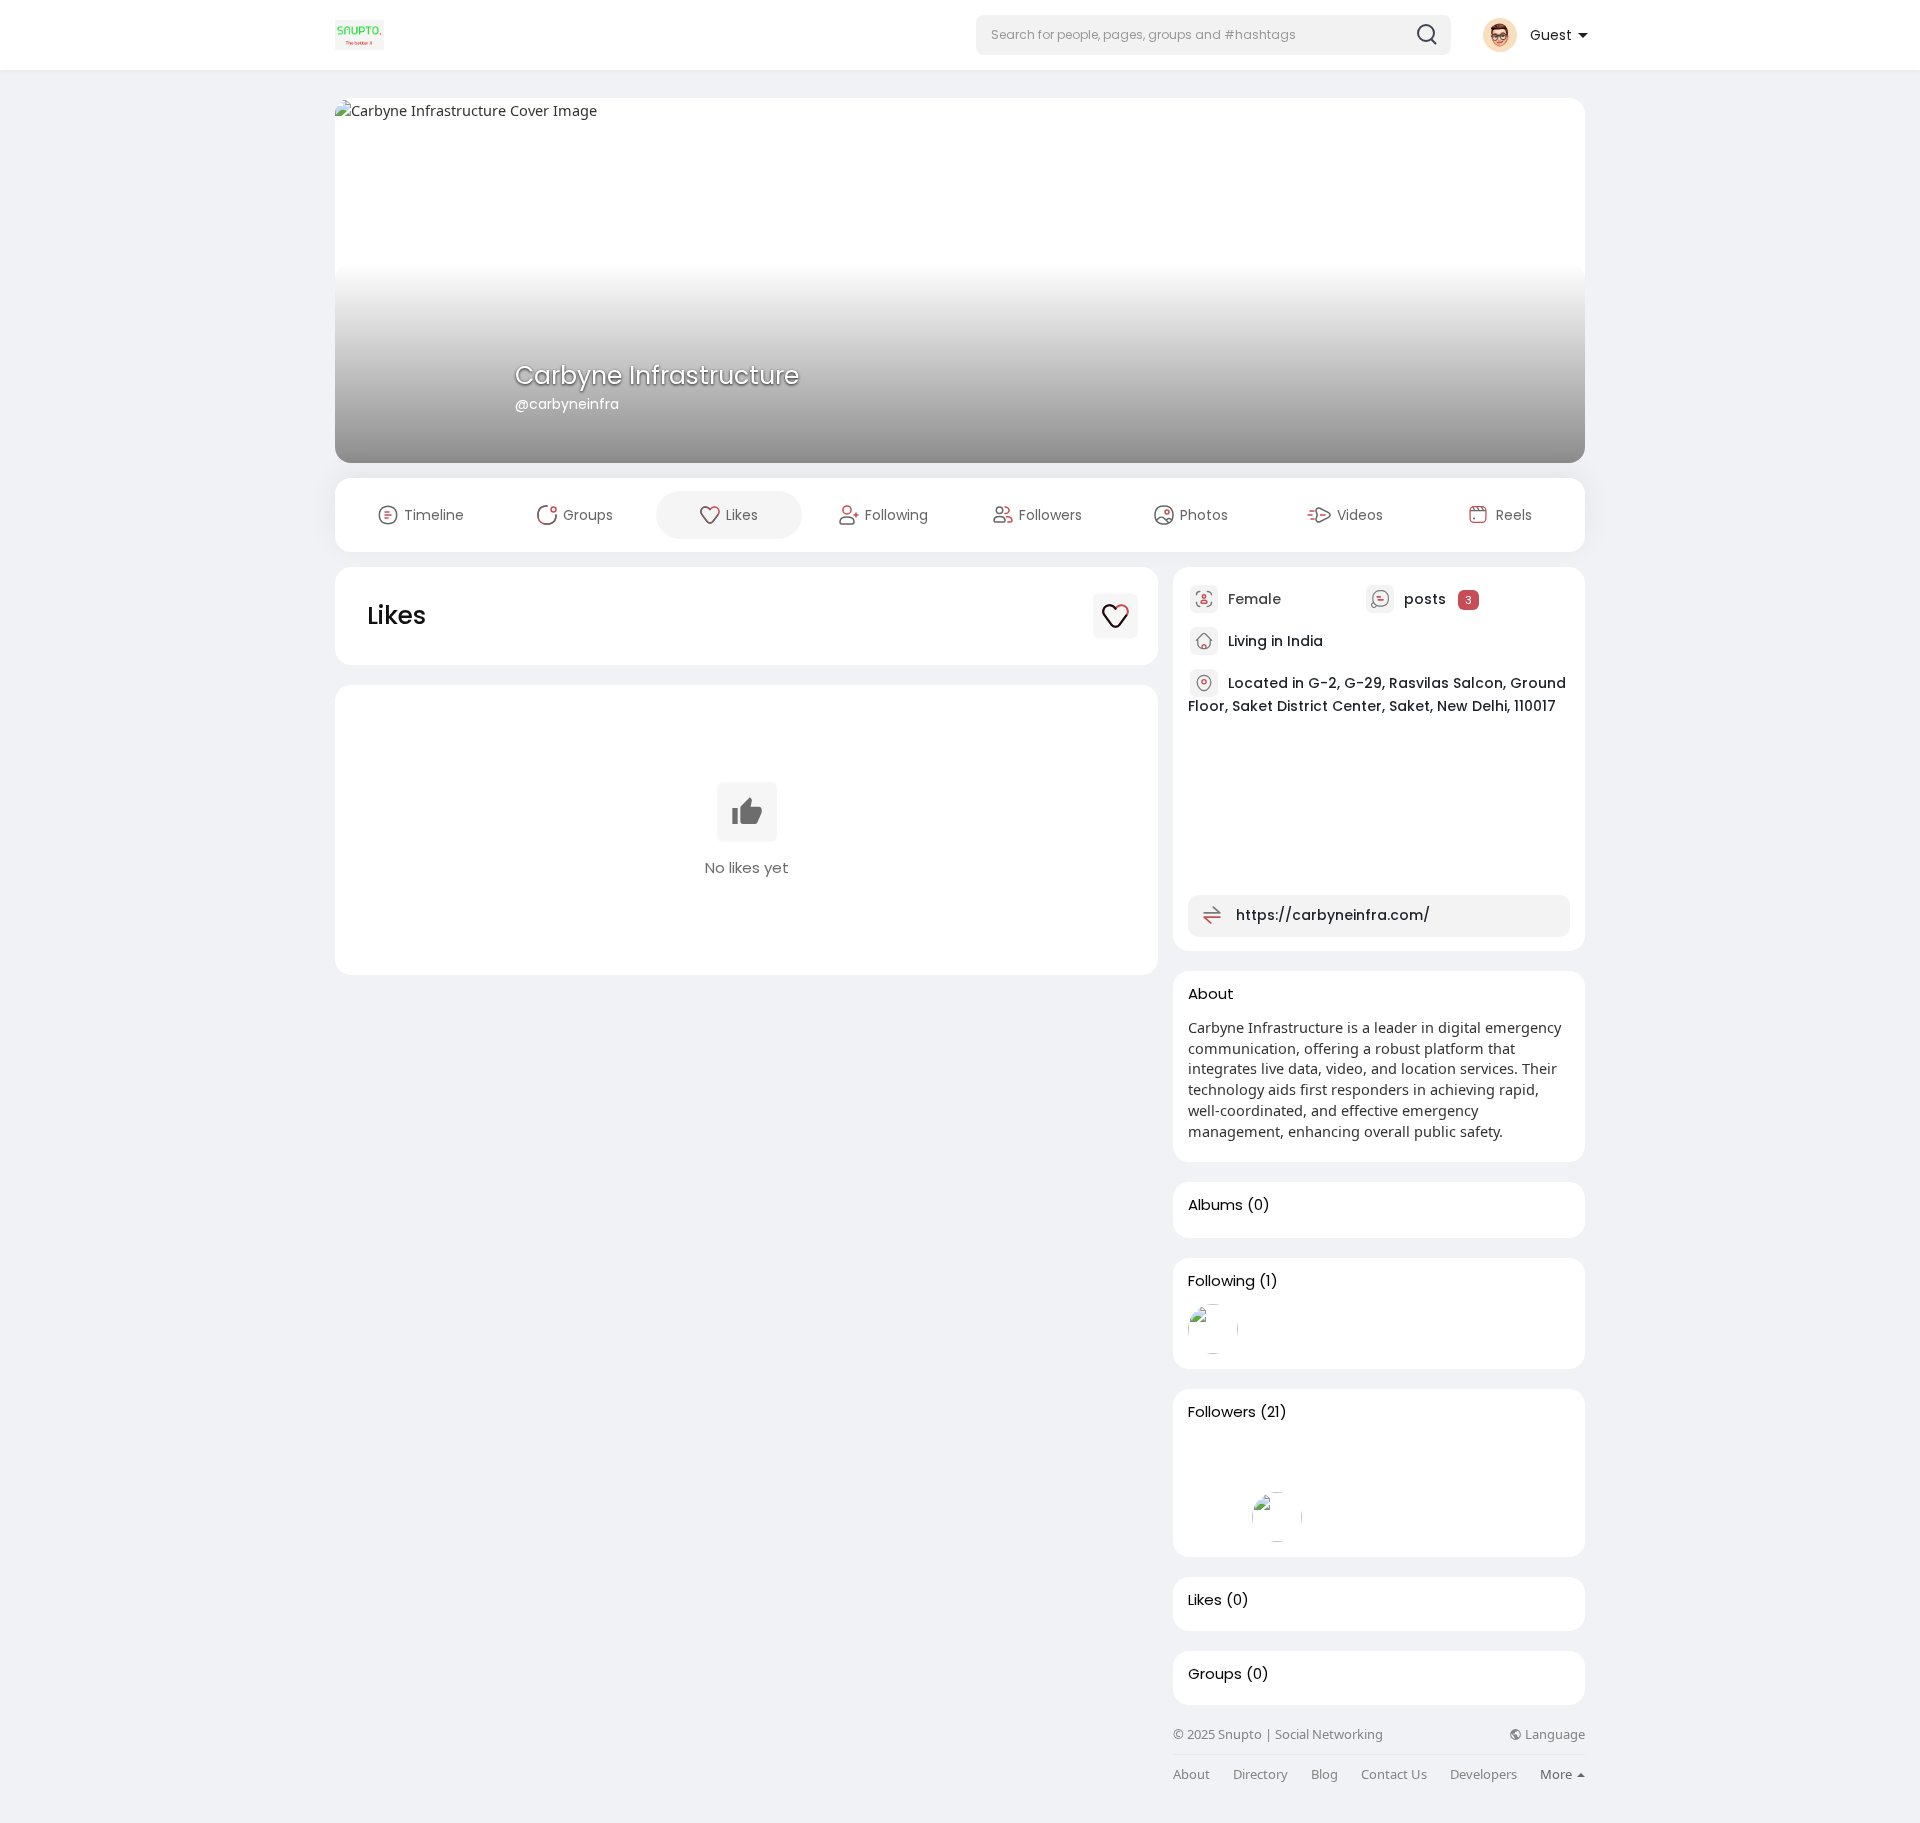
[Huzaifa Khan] (1277, 1460)
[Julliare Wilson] (1341, 1517)
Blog (1324, 1774)
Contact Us (1394, 1774)
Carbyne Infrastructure (657, 375)
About (1191, 1774)
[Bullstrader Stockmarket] (1213, 1329)
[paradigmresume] (1405, 1460)
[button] (1213, 35)
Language (1553, 1734)
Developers (1483, 1774)
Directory (1260, 1774)
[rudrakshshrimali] (1533, 1460)
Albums (1215, 1205)
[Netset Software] (1213, 1460)
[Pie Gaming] (1213, 1517)
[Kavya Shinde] (1341, 1460)
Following (1221, 1281)
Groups (1215, 1674)
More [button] (1557, 1774)
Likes (1205, 1600)
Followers (1222, 1412)
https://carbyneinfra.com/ (1333, 915)
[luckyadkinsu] (1277, 1517)
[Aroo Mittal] (1469, 1460)
